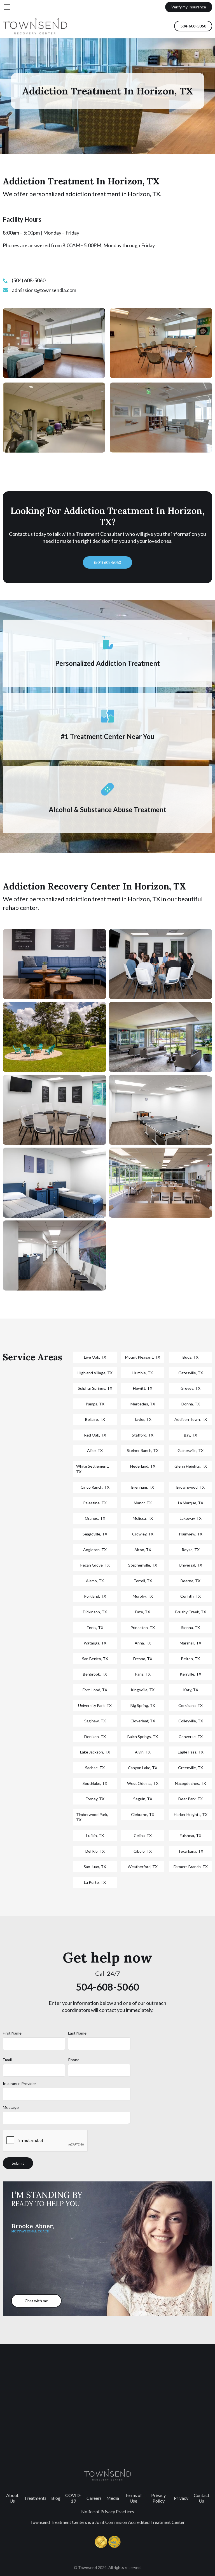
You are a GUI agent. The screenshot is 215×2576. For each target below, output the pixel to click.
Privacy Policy (158, 2498)
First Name (12, 2033)
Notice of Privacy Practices (108, 2511)
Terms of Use (133, 2498)
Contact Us (202, 2498)
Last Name (77, 2033)
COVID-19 (73, 2498)
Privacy (181, 2498)
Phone (74, 2060)
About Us (12, 2498)
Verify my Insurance (189, 7)
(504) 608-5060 (107, 562)
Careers (94, 2498)
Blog (56, 2498)
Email (7, 2060)
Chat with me (36, 2301)
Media (113, 2498)
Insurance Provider (19, 2083)
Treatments (35, 2498)
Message (11, 2107)
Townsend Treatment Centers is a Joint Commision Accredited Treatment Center (107, 2522)
